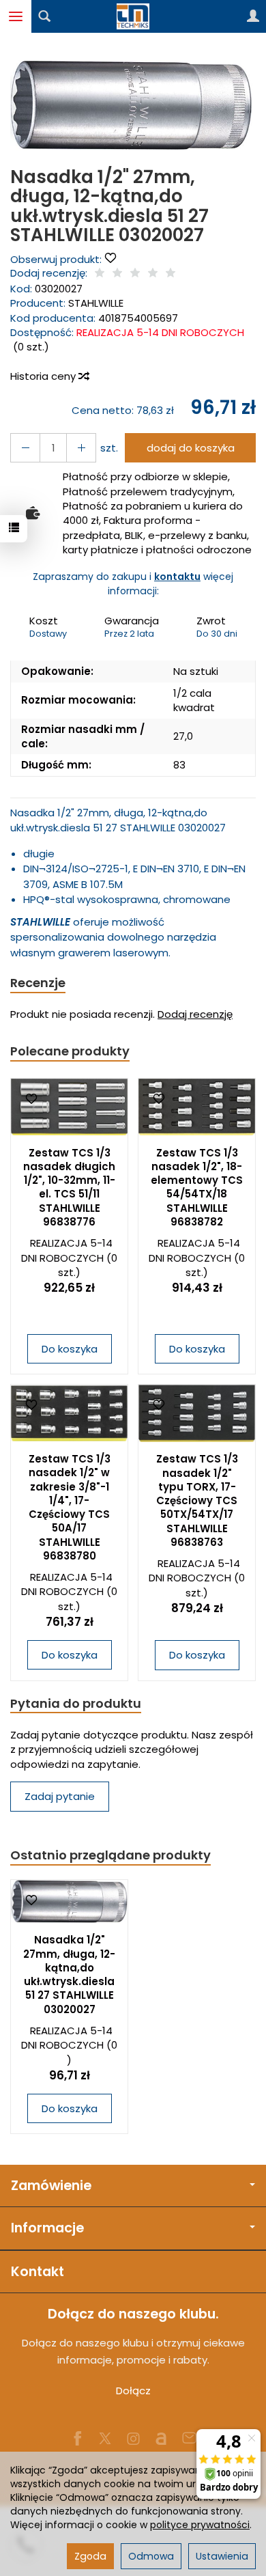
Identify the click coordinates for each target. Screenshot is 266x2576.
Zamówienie (51, 2186)
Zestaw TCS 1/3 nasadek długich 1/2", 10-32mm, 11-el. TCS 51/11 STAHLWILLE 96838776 (69, 1187)
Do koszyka (70, 1349)
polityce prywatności (200, 2525)
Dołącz (133, 2391)
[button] (131, 105)
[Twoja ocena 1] (100, 274)
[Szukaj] (44, 16)
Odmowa (151, 2556)
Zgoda (90, 2556)
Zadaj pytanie (60, 1796)
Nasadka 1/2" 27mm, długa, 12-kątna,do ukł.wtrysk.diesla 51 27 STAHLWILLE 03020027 (69, 1974)
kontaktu (177, 577)
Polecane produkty (70, 1051)
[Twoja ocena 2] (117, 274)
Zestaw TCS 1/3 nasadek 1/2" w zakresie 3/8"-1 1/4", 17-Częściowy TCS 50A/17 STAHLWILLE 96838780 (70, 1507)
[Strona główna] (133, 16)
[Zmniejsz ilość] (81, 448)
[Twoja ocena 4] (153, 274)
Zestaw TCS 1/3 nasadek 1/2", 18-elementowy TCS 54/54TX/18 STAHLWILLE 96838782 (197, 1187)
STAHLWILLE (96, 303)
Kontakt (38, 2272)
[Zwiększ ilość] (25, 448)
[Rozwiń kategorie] (16, 16)
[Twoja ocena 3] (135, 274)
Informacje (47, 2228)
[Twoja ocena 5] (171, 274)
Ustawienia (222, 2556)
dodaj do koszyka (191, 448)
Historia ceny (44, 376)
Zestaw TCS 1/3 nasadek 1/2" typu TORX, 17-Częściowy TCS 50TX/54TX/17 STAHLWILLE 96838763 (197, 1500)
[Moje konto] (253, 16)
